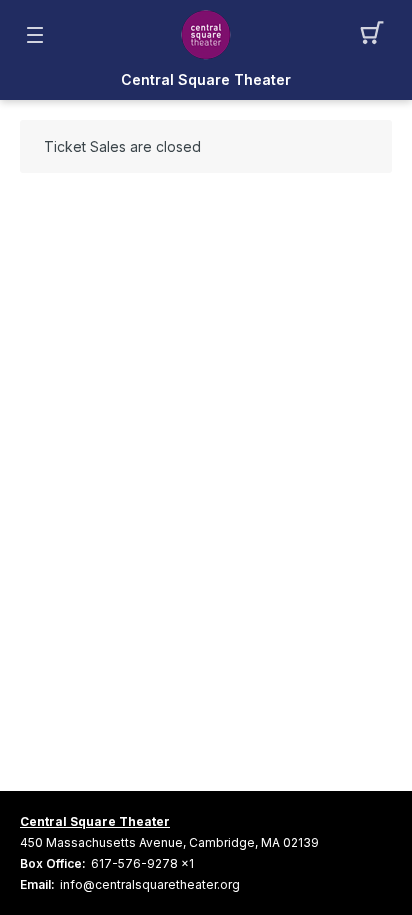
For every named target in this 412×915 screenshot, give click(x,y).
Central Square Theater (95, 821)
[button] (377, 35)
